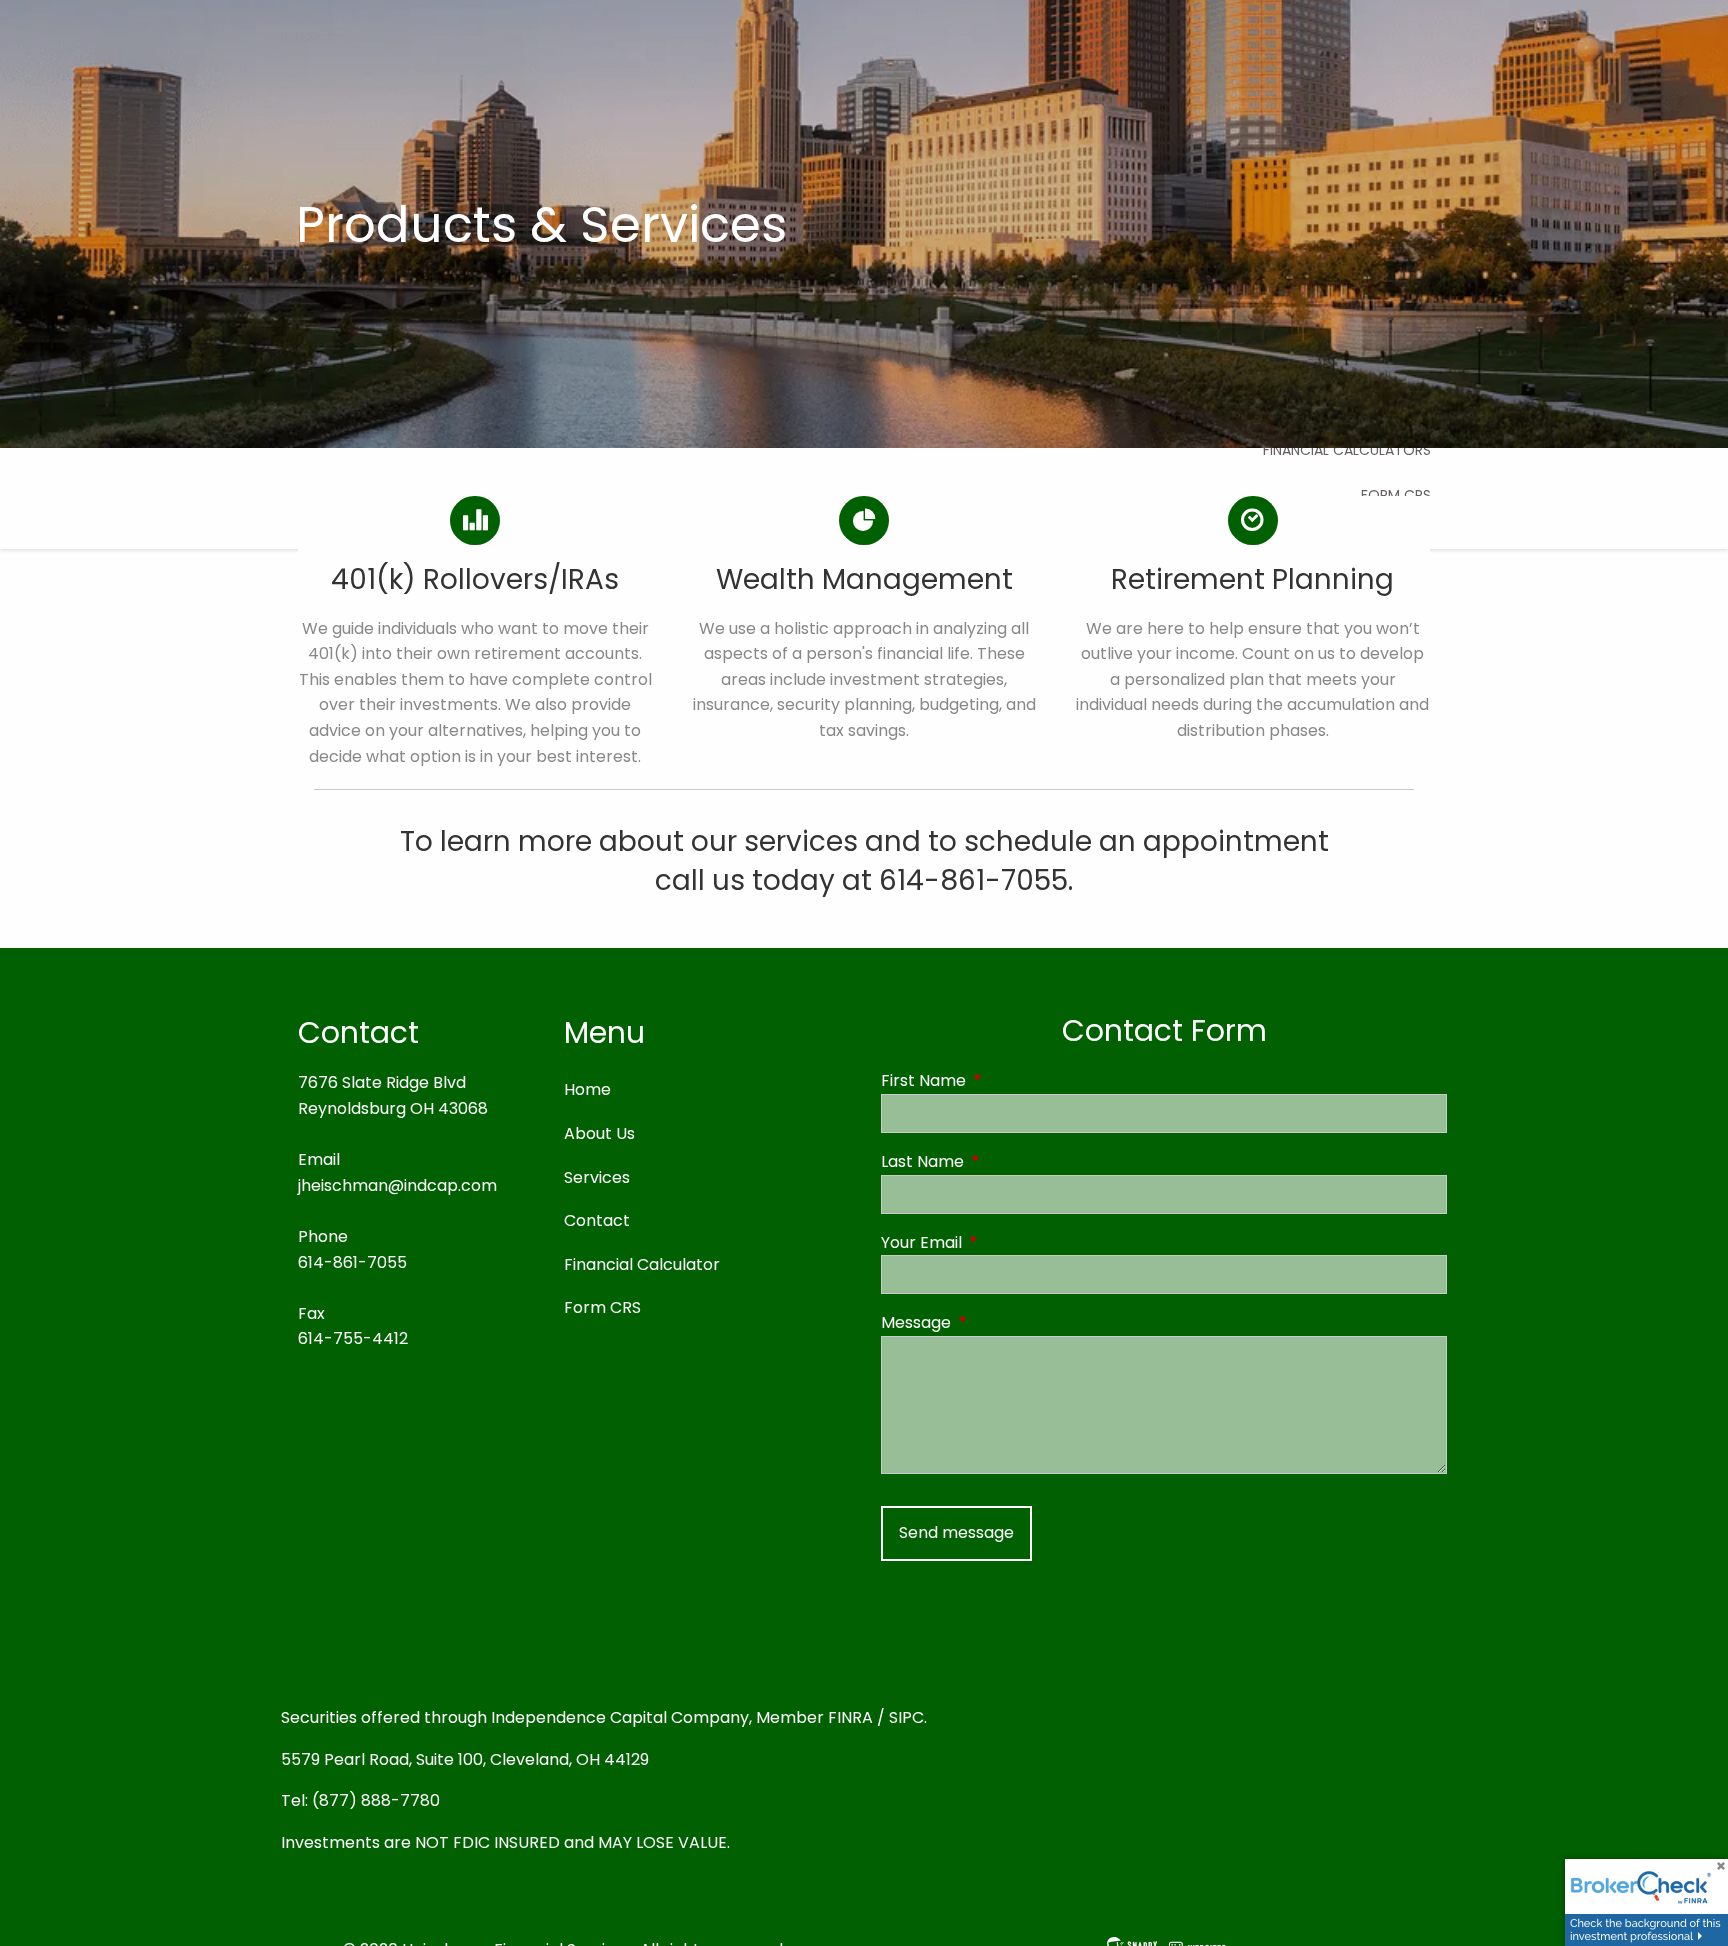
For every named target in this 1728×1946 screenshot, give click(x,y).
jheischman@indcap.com (397, 1185)
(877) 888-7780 (376, 1800)
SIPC (906, 1717)
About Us (599, 1133)
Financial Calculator (642, 1264)
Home (587, 1089)
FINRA (850, 1717)
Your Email (1001, 1242)
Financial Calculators (1347, 450)
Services (597, 1177)
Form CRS (602, 1307)
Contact (597, 1220)
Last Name (1002, 1161)
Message (996, 1322)
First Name (1003, 1080)
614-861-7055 (352, 1262)
